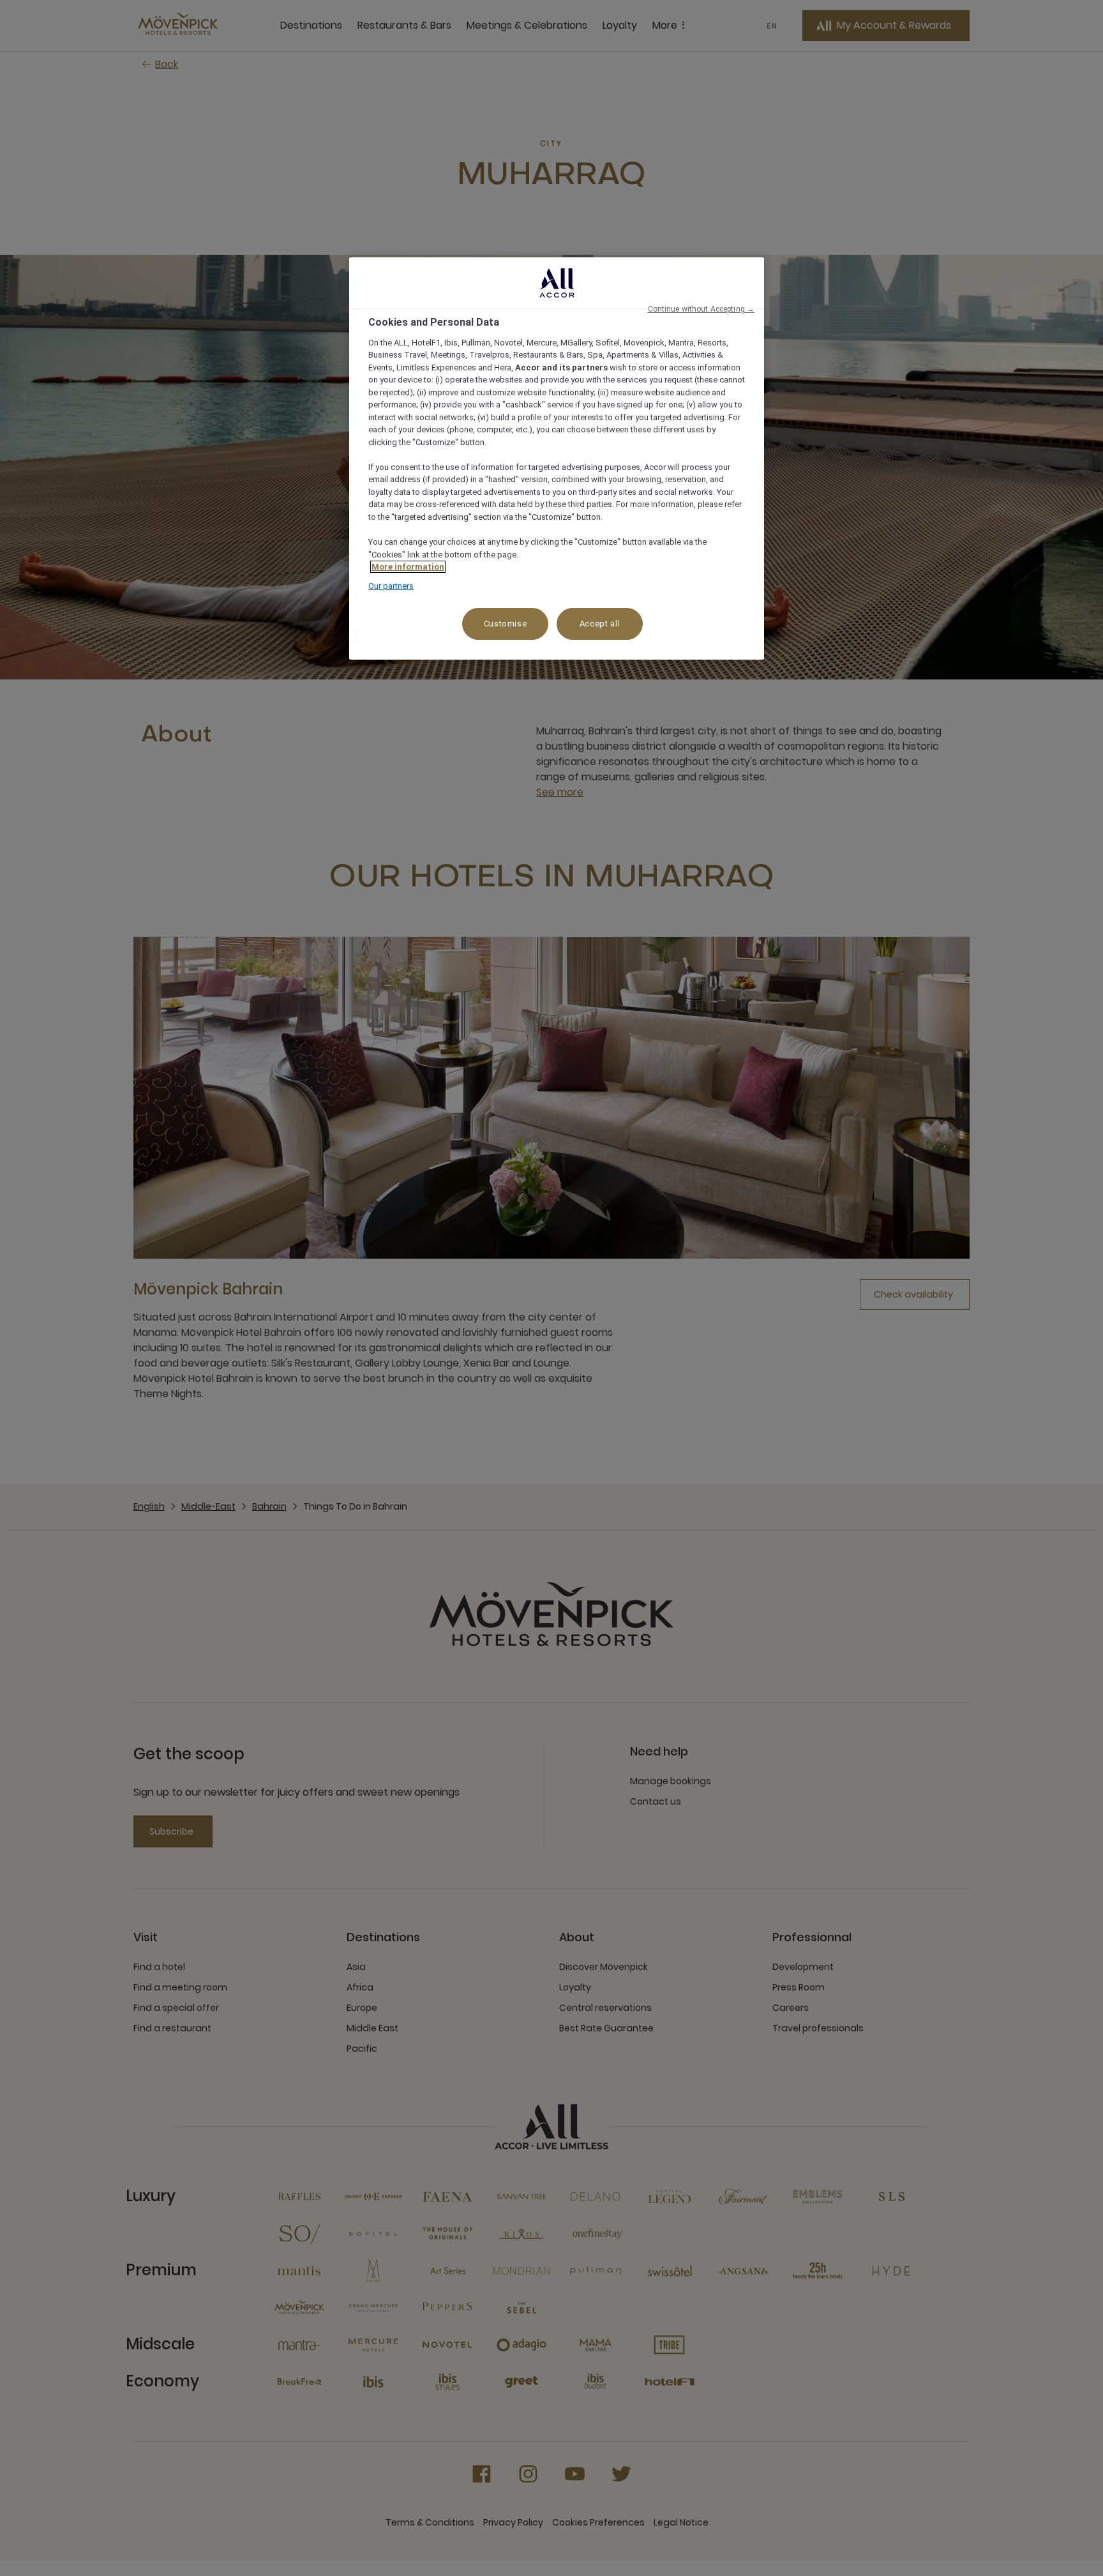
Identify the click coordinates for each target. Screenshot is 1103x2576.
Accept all (600, 624)
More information (408, 567)
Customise (506, 624)
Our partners (391, 586)
